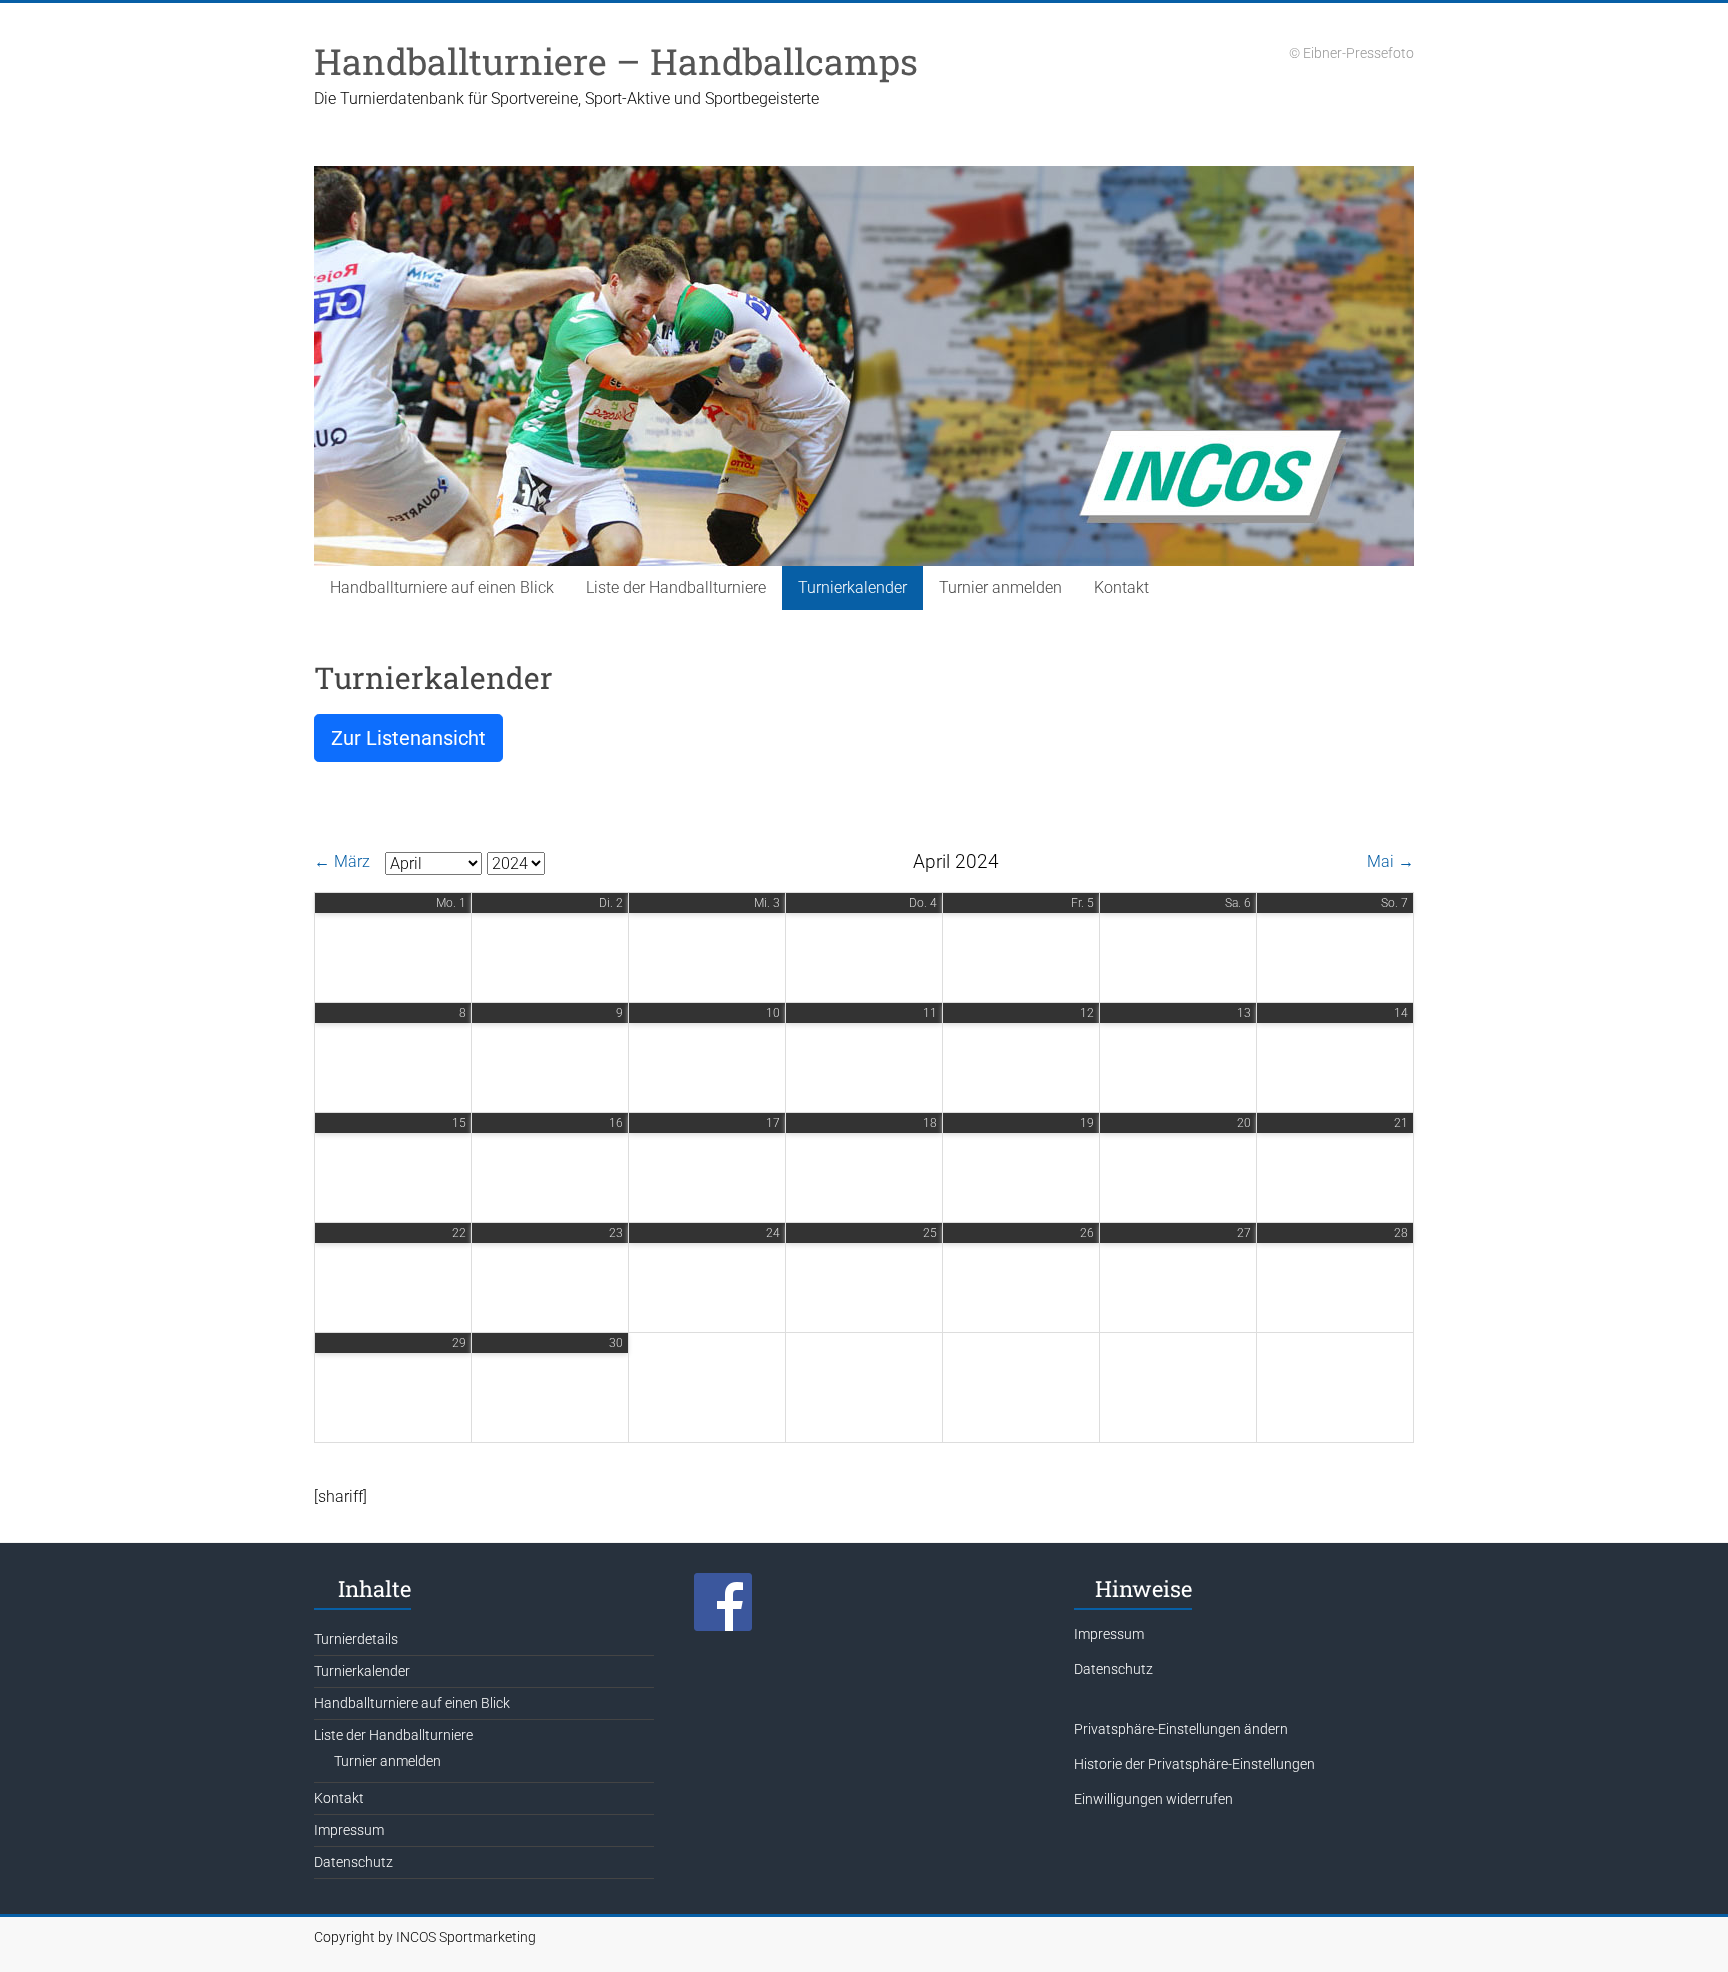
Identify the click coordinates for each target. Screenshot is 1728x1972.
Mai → (1390, 861)
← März (342, 861)
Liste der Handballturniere (676, 587)
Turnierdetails (356, 1639)
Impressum (349, 1830)
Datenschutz (353, 1862)
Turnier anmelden (1000, 587)
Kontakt (1121, 587)
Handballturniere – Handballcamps (616, 61)
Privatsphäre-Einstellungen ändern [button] (1181, 1729)
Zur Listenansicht (408, 738)
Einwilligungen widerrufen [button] (1153, 1799)
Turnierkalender (852, 587)
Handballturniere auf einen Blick (442, 587)
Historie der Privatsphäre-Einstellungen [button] (1194, 1764)
